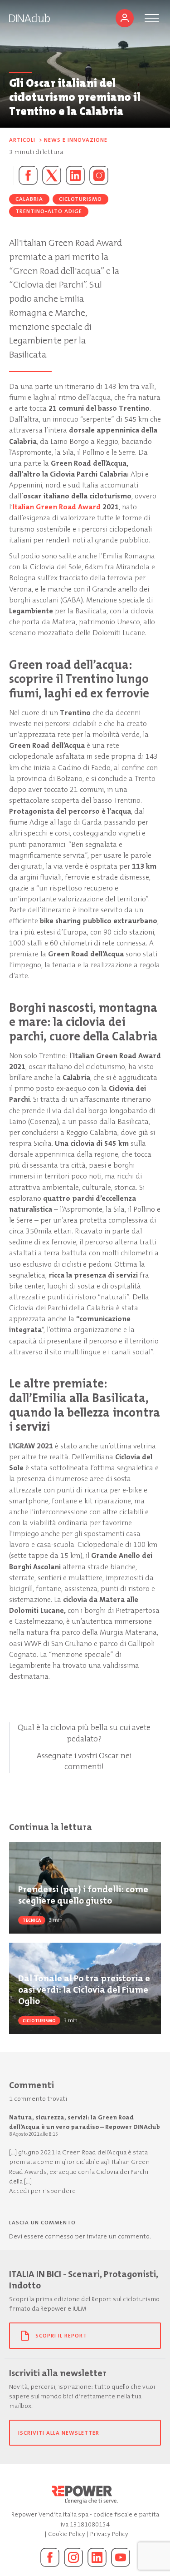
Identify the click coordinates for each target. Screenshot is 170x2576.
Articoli (22, 140)
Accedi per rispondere (42, 2191)
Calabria (29, 199)
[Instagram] (99, 175)
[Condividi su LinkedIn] (75, 175)
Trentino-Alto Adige (49, 211)
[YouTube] (121, 2557)
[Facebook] (50, 2557)
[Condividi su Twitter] (52, 175)
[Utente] (125, 18)
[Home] (29, 18)
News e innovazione (76, 140)
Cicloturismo (80, 199)
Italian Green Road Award (57, 507)
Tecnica (32, 1920)
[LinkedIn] (97, 2557)
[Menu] (152, 18)
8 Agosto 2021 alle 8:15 (34, 2134)
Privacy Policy (109, 2534)
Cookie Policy (67, 2534)
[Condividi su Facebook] (26, 175)
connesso (59, 2236)
